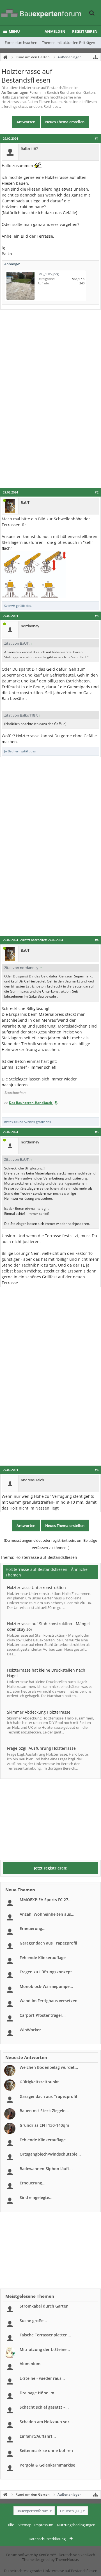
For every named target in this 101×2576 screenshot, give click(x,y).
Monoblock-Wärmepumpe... (46, 1986)
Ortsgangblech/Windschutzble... (50, 2154)
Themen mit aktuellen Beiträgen (68, 43)
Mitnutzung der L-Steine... (45, 2349)
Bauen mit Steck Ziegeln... (44, 2111)
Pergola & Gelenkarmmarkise (47, 2465)
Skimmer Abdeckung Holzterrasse (39, 1712)
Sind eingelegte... (36, 2197)
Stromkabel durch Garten (44, 2306)
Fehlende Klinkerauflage (43, 1958)
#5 (97, 1132)
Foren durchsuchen (21, 43)
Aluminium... (32, 2364)
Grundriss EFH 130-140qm (44, 2125)
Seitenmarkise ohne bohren (46, 2450)
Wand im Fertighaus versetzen (49, 2001)
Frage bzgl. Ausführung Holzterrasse (41, 1748)
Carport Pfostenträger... (43, 2015)
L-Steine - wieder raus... (42, 2378)
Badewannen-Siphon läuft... (46, 2169)
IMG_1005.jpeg (48, 274)
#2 (97, 492)
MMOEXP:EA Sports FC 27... (46, 1900)
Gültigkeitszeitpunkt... (41, 2082)
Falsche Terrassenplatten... (45, 2335)
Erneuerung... (33, 1928)
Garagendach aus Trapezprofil (48, 1943)
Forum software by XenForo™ (31, 2555)
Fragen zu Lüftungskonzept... (48, 1972)
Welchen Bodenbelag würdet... (49, 2067)
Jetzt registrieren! (51, 1868)
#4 (97, 940)
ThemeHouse (67, 2559)
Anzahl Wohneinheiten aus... (47, 1914)
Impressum (44, 2525)
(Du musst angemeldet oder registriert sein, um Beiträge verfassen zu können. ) (50, 1544)
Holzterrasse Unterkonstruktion (36, 1588)
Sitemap (25, 2525)
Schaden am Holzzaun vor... (46, 2422)
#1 (97, 139)
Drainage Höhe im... (39, 2393)
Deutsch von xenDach (77, 2555)
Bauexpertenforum (33, 2511)
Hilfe (10, 2525)
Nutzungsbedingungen (76, 2525)
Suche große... (33, 2321)
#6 (97, 1470)
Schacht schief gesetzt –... (44, 2407)
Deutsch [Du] (71, 2511)
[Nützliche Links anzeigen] (95, 57)
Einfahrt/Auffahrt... (38, 2436)
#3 (97, 616)
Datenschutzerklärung (47, 2539)
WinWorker (30, 2030)
